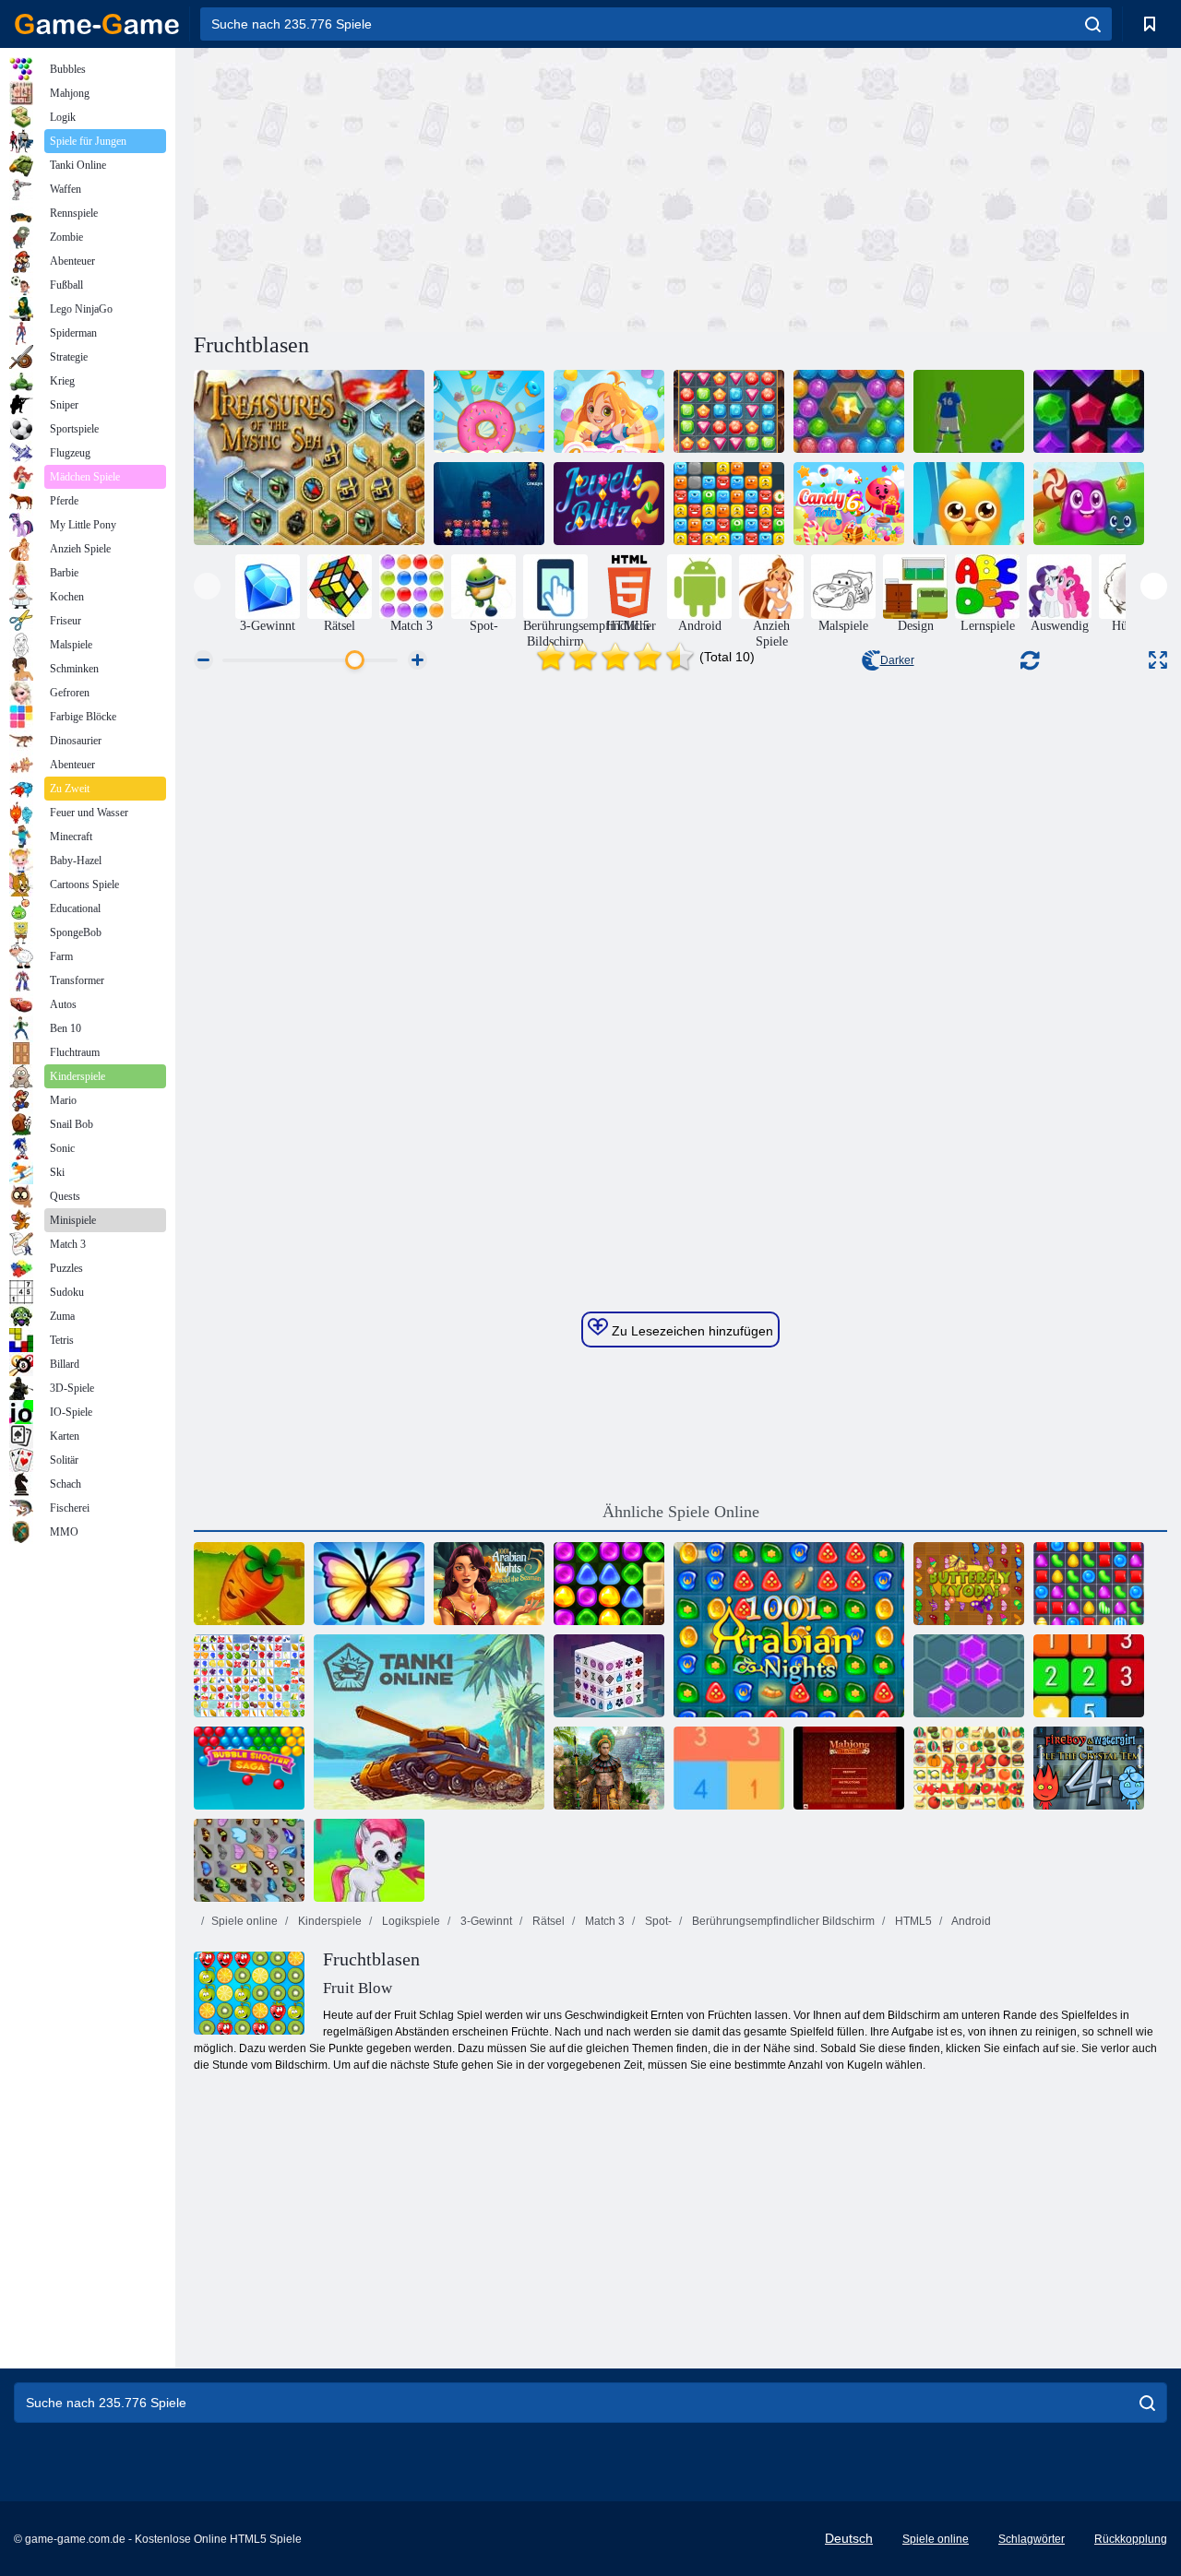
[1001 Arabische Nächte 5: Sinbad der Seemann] (489, 1584)
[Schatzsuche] (729, 411)
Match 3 (603, 1921)
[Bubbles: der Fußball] (969, 411)
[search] (1093, 24)
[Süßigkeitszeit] (1089, 1584)
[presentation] (207, 586)
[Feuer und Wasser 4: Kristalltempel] (1089, 1768)
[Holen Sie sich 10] (729, 1768)
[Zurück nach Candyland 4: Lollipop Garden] (609, 1584)
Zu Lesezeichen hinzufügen (691, 1331)
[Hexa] (969, 1676)
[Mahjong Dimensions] (609, 1676)
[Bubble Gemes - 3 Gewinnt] (369, 1860)
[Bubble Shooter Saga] (249, 1768)
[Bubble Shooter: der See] (849, 411)
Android (970, 1921)
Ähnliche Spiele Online (681, 1512)
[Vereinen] (1089, 1676)
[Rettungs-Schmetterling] (369, 1584)
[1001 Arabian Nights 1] (789, 1630)
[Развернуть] (1158, 660)
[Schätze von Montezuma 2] (609, 1768)
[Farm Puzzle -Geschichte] (249, 1584)
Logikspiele (410, 1921)
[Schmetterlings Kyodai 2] (969, 1584)
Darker (897, 660)
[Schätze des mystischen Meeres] (309, 457)
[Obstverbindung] (249, 1676)
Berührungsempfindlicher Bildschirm (782, 1921)
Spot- (657, 1921)
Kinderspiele (328, 1921)
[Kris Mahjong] (969, 1768)
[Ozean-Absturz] (489, 504)
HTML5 (912, 1921)
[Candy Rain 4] (609, 411)
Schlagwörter (1032, 2539)
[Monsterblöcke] (729, 504)
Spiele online (245, 1921)
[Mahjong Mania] (849, 1768)
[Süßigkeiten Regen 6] (849, 504)
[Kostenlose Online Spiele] (97, 24)
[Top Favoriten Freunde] (969, 504)
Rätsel (547, 1921)
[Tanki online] (429, 1722)
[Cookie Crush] (489, 411)
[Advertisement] (437, 187)
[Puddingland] (1089, 504)
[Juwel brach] (1089, 411)
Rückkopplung (1131, 2539)
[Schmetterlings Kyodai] (249, 1860)
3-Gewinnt (485, 1921)
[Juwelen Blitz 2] (609, 504)
